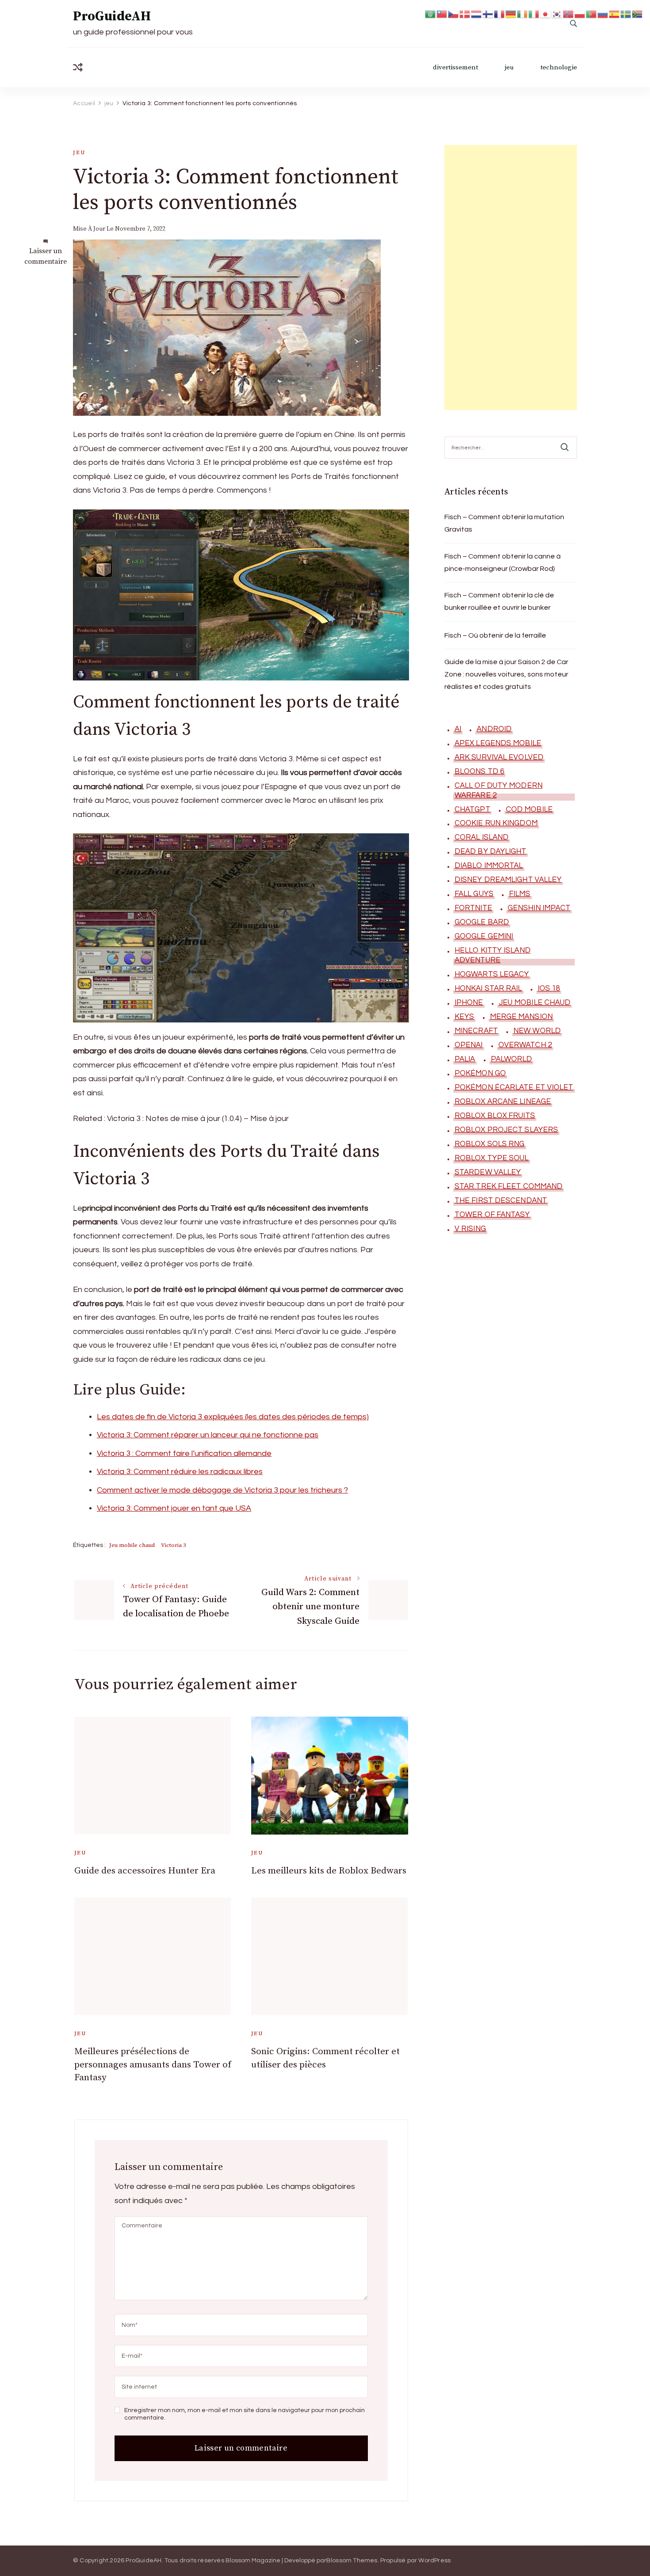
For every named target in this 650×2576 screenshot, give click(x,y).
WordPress (434, 2561)
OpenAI (469, 1045)
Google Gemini (484, 936)
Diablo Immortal (489, 866)
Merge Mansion (521, 1017)
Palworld (512, 1059)
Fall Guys (474, 894)
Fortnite (473, 908)
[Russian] (603, 13)
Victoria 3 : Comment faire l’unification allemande (184, 1453)
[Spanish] (615, 13)
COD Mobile (529, 809)
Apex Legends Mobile (498, 743)
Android (494, 729)
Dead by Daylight (491, 851)
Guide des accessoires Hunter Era (145, 1871)
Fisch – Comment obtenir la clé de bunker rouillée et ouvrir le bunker (499, 601)
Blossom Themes (352, 2561)
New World (537, 1031)
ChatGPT (472, 809)
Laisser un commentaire (46, 256)
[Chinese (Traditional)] (442, 13)
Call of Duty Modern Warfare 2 (499, 790)
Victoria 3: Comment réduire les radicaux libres (180, 1472)
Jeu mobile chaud (132, 1545)
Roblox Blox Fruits (495, 1116)
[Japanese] (546, 13)
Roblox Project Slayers (506, 1130)
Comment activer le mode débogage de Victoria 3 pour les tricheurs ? (222, 1490)
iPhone (469, 1003)
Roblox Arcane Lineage (503, 1102)
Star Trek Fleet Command (509, 1186)
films (520, 894)
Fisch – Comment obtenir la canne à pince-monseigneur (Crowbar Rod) (503, 562)
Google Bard (482, 922)
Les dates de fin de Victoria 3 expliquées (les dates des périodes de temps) (233, 1417)
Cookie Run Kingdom (496, 823)
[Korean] (557, 13)
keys (464, 1017)
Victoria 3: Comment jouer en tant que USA (174, 1508)
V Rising (470, 1229)
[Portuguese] (592, 13)
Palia (465, 1059)
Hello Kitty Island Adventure (493, 955)
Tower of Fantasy (492, 1215)
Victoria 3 (173, 1545)
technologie (559, 67)
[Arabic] (431, 13)
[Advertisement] (511, 277)
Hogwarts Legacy (492, 974)
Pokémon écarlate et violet (514, 1087)
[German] (511, 13)
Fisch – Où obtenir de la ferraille (495, 635)
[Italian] (534, 13)
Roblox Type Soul (492, 1158)
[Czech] (454, 13)
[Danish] (465, 13)
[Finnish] (488, 13)
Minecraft (476, 1031)
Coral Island (482, 837)
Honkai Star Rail (488, 988)
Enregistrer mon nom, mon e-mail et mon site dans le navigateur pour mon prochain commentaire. (245, 2414)
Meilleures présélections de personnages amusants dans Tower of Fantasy (153, 2065)
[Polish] (580, 13)
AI (458, 729)
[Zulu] (638, 13)
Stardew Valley (488, 1172)
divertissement (455, 67)
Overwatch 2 (525, 1045)
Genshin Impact (539, 908)
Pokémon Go (480, 1073)
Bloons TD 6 (479, 771)
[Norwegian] (569, 13)
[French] (500, 13)
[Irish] (523, 13)
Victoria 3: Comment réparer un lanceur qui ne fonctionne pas (208, 1435)
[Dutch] (477, 13)
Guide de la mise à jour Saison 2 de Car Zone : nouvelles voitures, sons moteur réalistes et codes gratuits (506, 674)
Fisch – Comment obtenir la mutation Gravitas (504, 523)
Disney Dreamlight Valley (508, 880)
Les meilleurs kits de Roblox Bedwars (329, 1871)
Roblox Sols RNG (490, 1144)
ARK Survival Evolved (499, 757)
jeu (509, 67)
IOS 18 (549, 988)
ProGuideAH (112, 16)
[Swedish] (626, 13)
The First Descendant (501, 1201)
